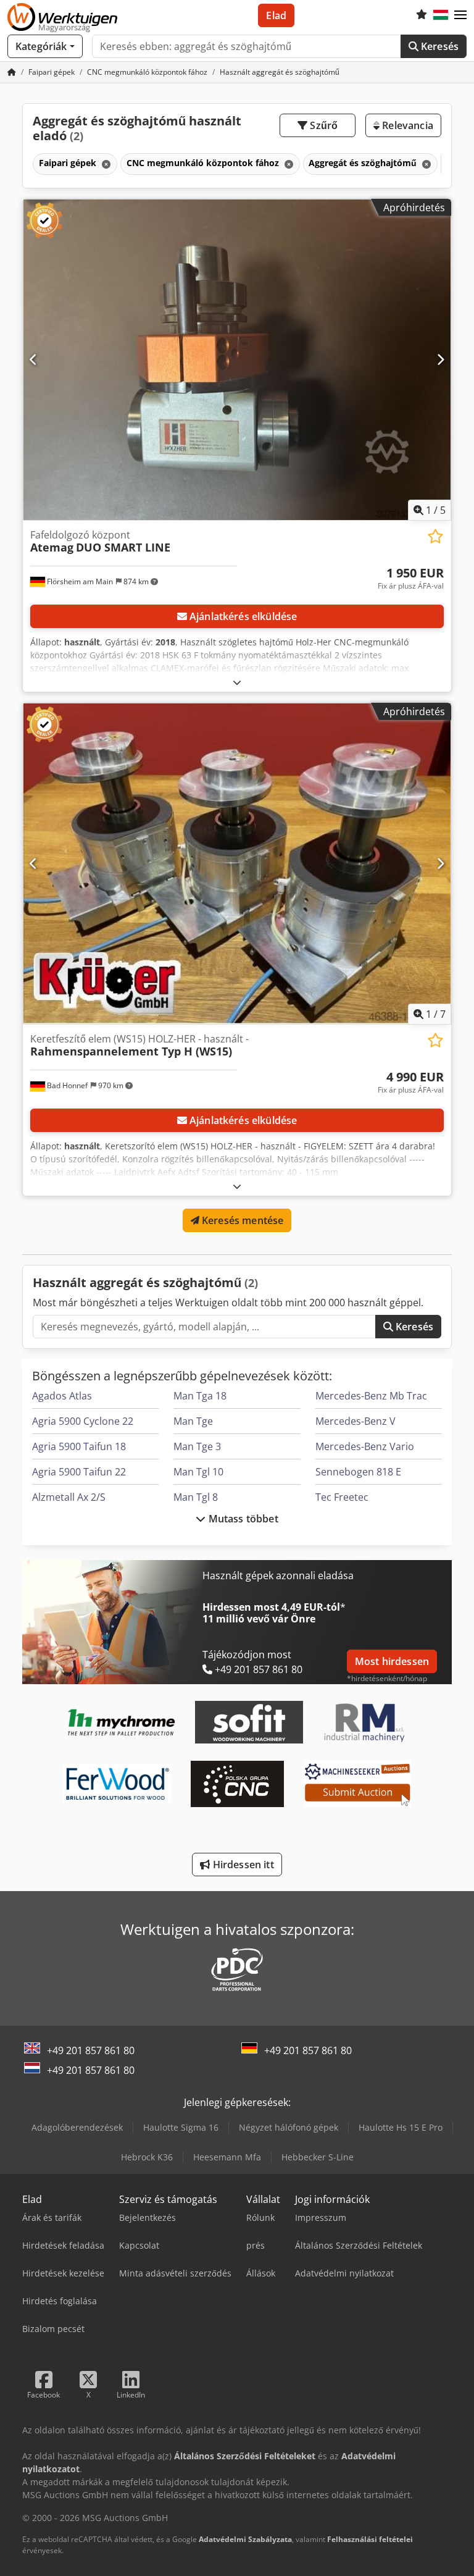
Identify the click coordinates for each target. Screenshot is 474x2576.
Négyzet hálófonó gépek (289, 2127)
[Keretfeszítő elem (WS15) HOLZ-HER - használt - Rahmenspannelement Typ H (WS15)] (237, 864)
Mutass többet (242, 1519)
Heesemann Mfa (227, 2157)
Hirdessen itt (242, 1865)
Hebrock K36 (147, 2157)
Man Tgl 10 (198, 1472)
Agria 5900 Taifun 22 (79, 1472)
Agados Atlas (62, 1396)
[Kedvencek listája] (422, 15)
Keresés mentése (242, 1220)
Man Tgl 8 (196, 1497)
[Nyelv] (441, 15)
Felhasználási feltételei (370, 2539)
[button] (460, 15)
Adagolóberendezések (77, 2127)
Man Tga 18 (200, 1396)
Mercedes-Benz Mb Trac (371, 1396)
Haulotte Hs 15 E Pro (401, 2127)
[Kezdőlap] (12, 72)
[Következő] (440, 359)
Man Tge (193, 1421)
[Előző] (34, 359)
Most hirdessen (392, 1661)
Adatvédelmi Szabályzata (245, 2539)
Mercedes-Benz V (355, 1421)
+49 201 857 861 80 (91, 2050)
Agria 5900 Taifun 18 (79, 1446)
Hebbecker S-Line (318, 2157)
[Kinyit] (237, 682)
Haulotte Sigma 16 (181, 2127)
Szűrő (322, 125)
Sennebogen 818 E (358, 1472)
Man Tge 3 (197, 1446)
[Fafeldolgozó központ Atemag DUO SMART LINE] (237, 360)
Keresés (439, 46)
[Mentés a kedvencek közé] (435, 536)
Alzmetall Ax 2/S (69, 1497)
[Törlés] (105, 164)
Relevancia (406, 125)
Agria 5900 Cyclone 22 (83, 1421)
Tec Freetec (342, 1497)
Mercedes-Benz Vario (365, 1446)
